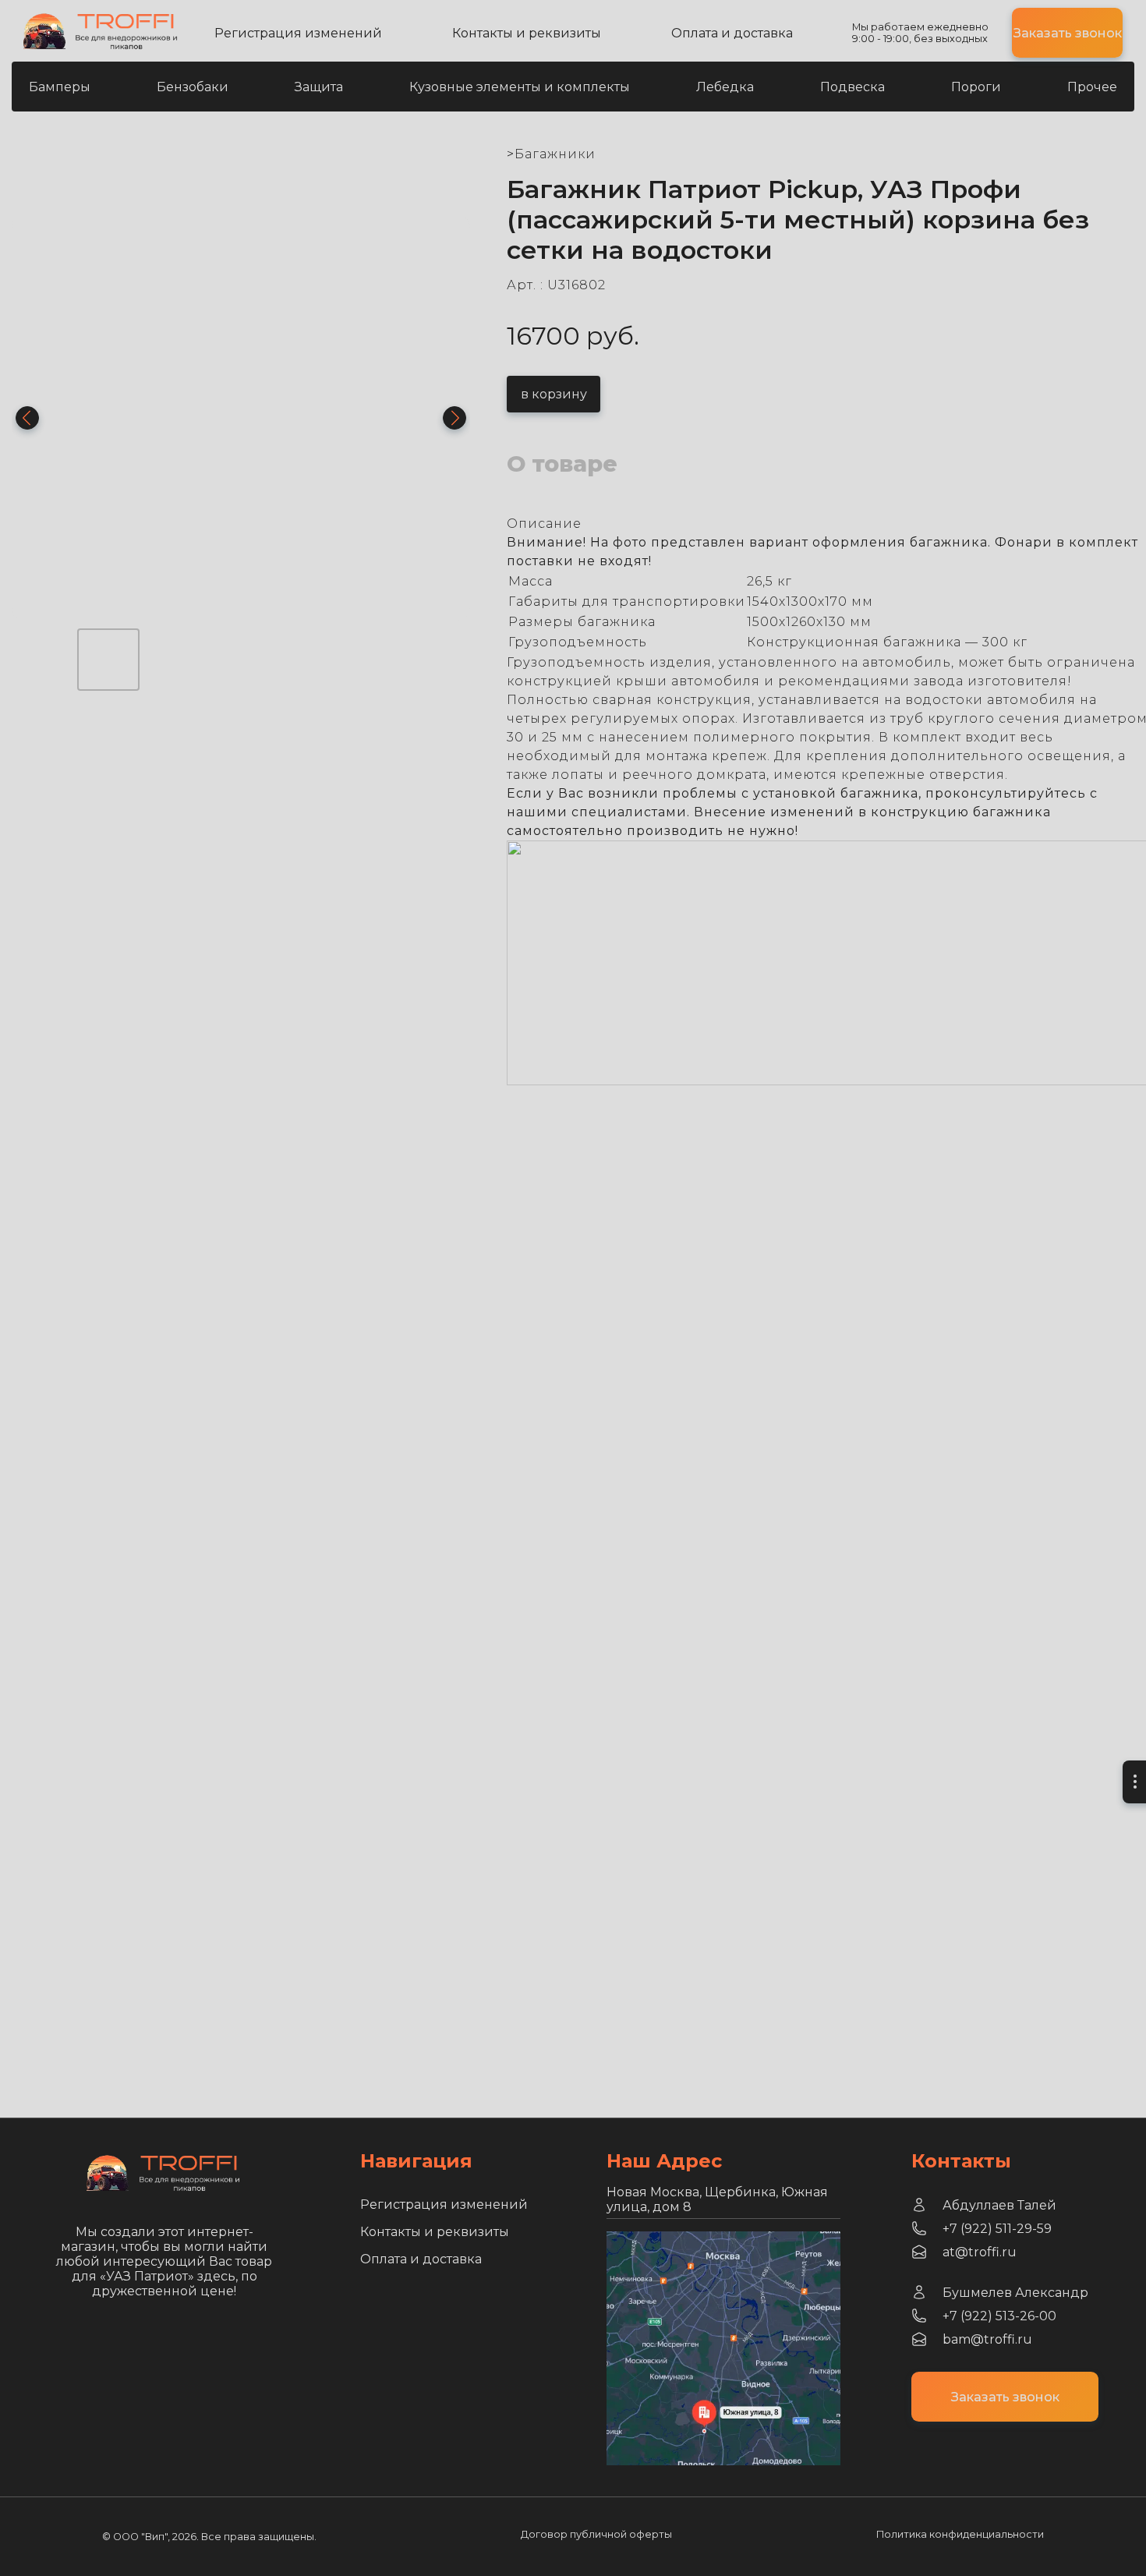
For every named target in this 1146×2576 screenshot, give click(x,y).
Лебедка (725, 87)
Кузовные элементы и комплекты (520, 87)
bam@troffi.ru (987, 2339)
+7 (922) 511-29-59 (997, 2229)
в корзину (554, 394)
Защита (319, 87)
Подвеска (852, 87)
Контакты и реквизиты (527, 33)
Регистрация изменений (298, 33)
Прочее (1092, 87)
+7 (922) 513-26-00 (999, 2316)
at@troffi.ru (980, 2252)
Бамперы (60, 87)
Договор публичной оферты (596, 2534)
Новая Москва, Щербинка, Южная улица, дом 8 (717, 2199)
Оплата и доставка (732, 33)
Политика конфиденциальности (960, 2534)
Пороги (976, 87)
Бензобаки (193, 87)
